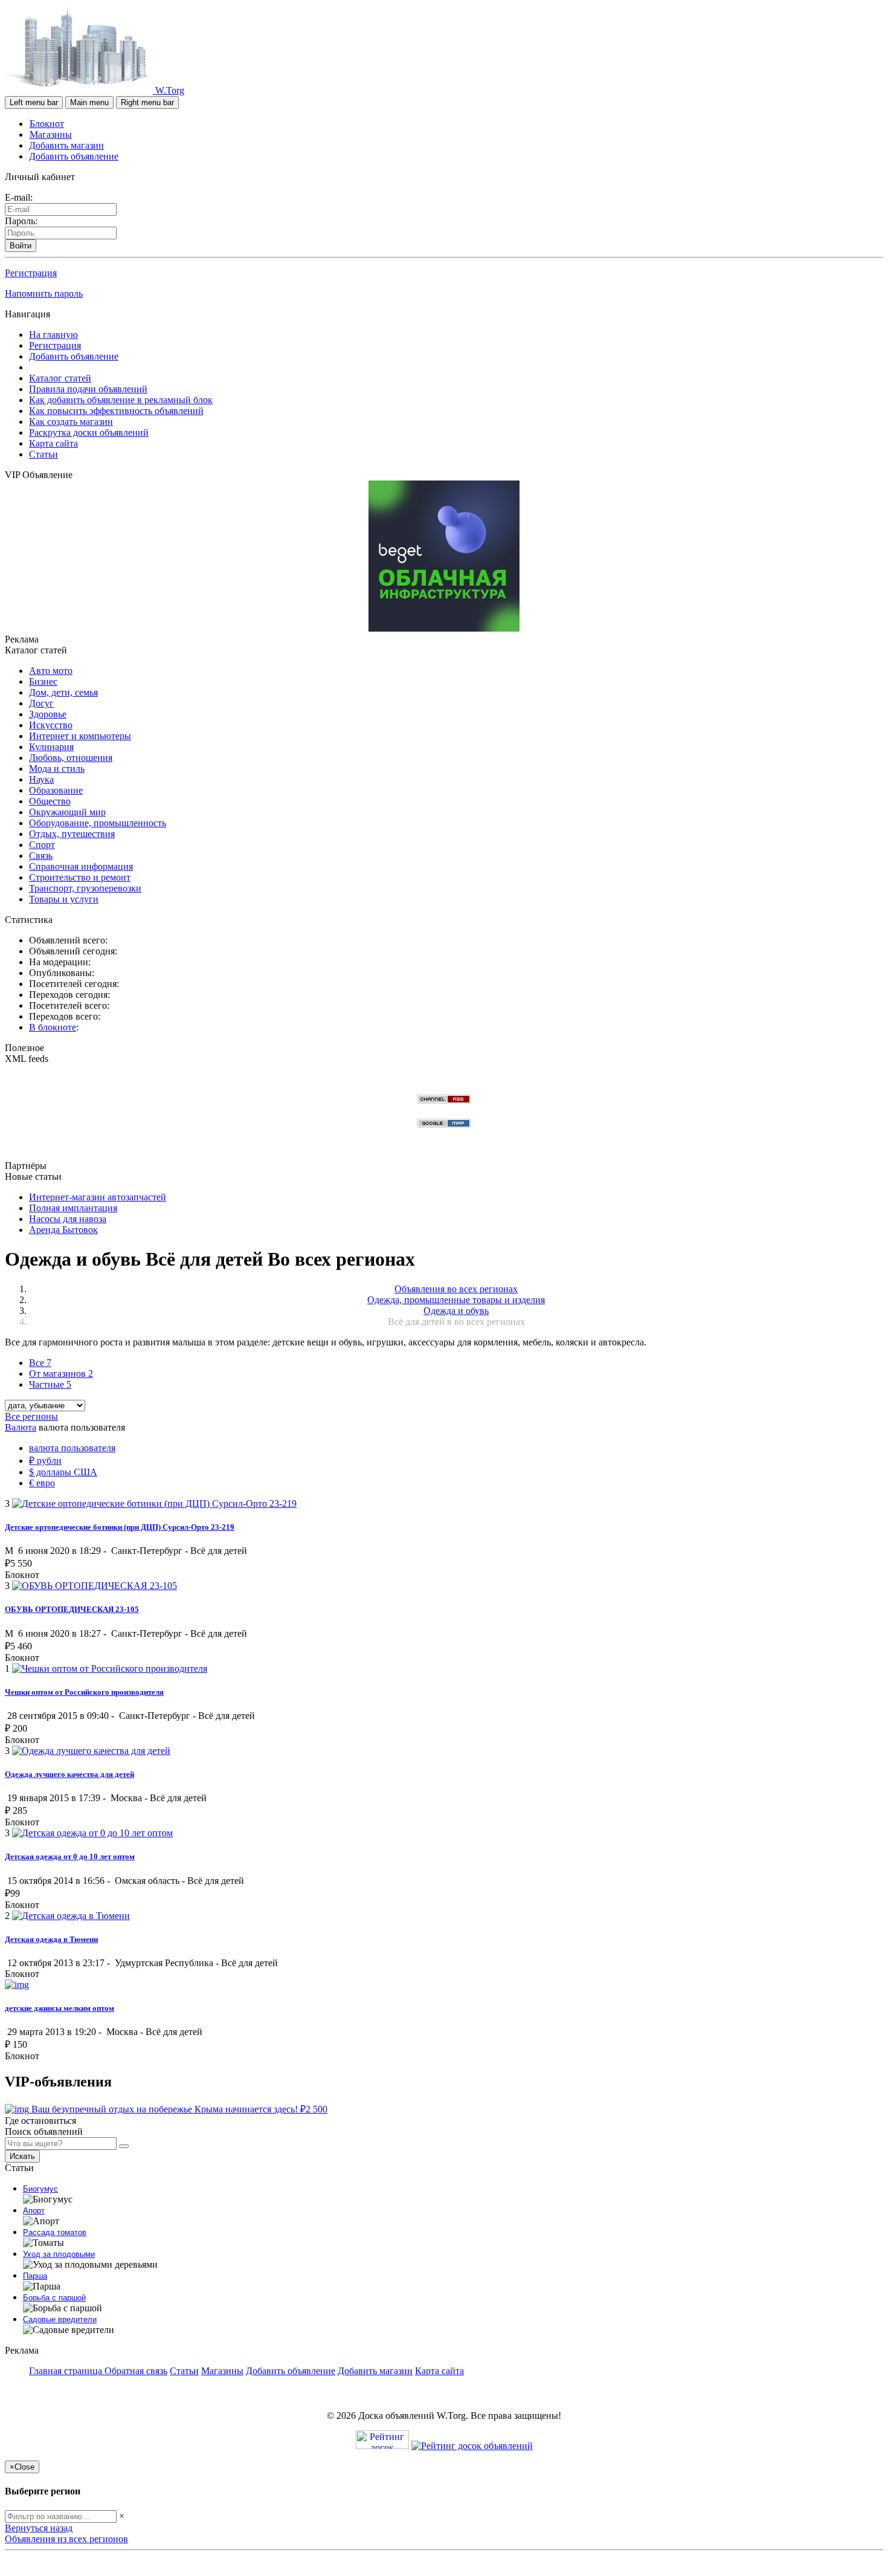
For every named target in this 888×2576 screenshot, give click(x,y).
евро (42, 1483)
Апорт (34, 2211)
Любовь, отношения (71, 758)
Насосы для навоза (68, 1219)
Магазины (51, 134)
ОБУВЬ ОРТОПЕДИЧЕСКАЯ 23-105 (72, 1609)
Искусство (51, 725)
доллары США (63, 1472)
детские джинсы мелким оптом (60, 2008)
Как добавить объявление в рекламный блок (121, 400)
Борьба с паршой (54, 2298)
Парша (35, 2276)
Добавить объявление (74, 156)
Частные (50, 1384)
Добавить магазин (66, 145)
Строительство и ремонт (80, 877)
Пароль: (21, 221)
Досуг (41, 703)
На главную (53, 335)
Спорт (42, 845)
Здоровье (48, 714)
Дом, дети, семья (63, 692)
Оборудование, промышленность (98, 823)
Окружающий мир (67, 812)
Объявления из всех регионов (66, 2539)
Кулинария (51, 747)
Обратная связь (136, 2371)
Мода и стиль (57, 769)
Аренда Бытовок (63, 1230)
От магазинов (61, 1374)
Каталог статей (60, 378)
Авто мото (51, 671)
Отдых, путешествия (72, 834)
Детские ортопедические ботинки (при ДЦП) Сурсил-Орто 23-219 (120, 1527)
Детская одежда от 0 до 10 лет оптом (70, 1856)
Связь (41, 856)
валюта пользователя (72, 1448)
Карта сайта (53, 443)
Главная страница (67, 2371)
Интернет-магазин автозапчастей (98, 1197)
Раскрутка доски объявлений (89, 432)
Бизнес (43, 681)
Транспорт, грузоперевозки (85, 888)
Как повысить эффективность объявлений (116, 411)
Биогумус (40, 2189)
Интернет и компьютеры (80, 736)
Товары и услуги (64, 899)
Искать (22, 2156)
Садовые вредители (60, 2319)
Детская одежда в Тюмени (51, 1939)
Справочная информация (81, 866)
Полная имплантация (73, 1208)
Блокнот (47, 124)
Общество (50, 801)
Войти (21, 246)
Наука (41, 779)
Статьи (43, 454)
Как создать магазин (71, 422)
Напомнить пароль (44, 293)
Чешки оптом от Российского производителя (84, 1692)
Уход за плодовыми (59, 2254)
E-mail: (19, 197)
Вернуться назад (39, 2528)
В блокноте (53, 1027)
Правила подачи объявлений (88, 389)
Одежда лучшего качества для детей (69, 1774)
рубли (45, 1461)
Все (40, 1363)
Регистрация (31, 273)
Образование (56, 790)
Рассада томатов (55, 2232)
